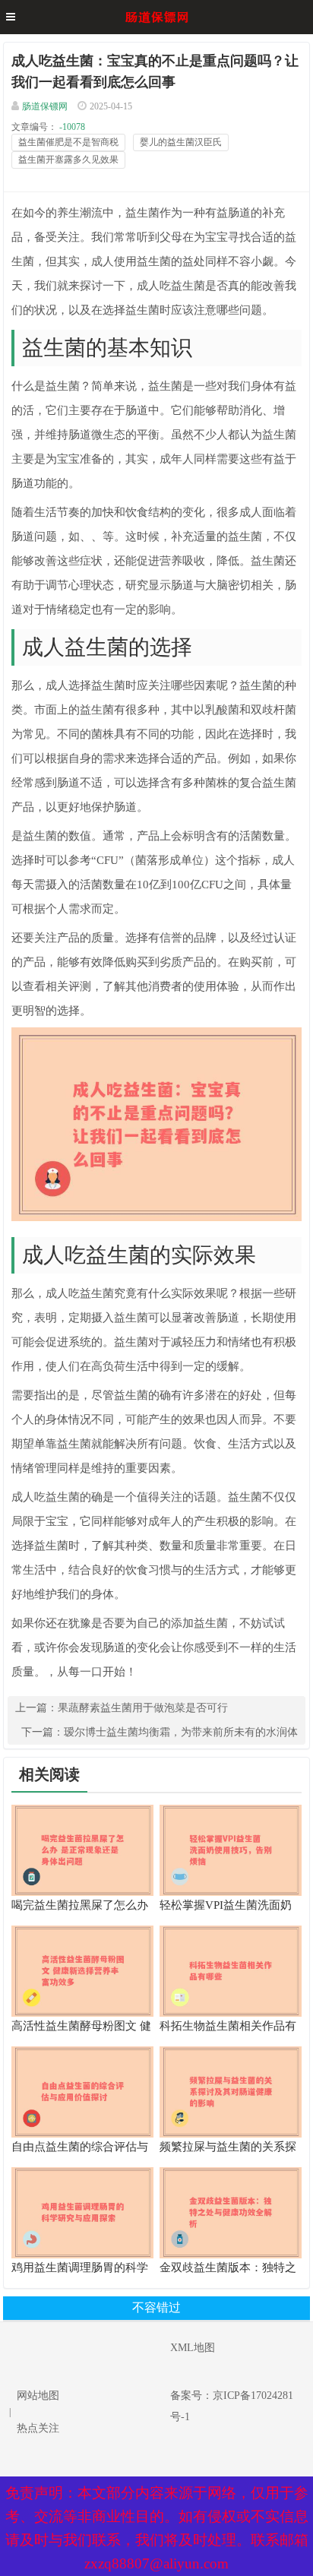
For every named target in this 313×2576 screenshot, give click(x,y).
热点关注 (38, 2428)
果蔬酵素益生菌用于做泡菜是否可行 (143, 1708)
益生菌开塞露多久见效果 (68, 160)
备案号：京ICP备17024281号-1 (232, 2406)
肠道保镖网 (45, 106)
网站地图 (38, 2396)
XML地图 (193, 2348)
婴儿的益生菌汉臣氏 (181, 142)
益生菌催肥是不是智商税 (68, 142)
